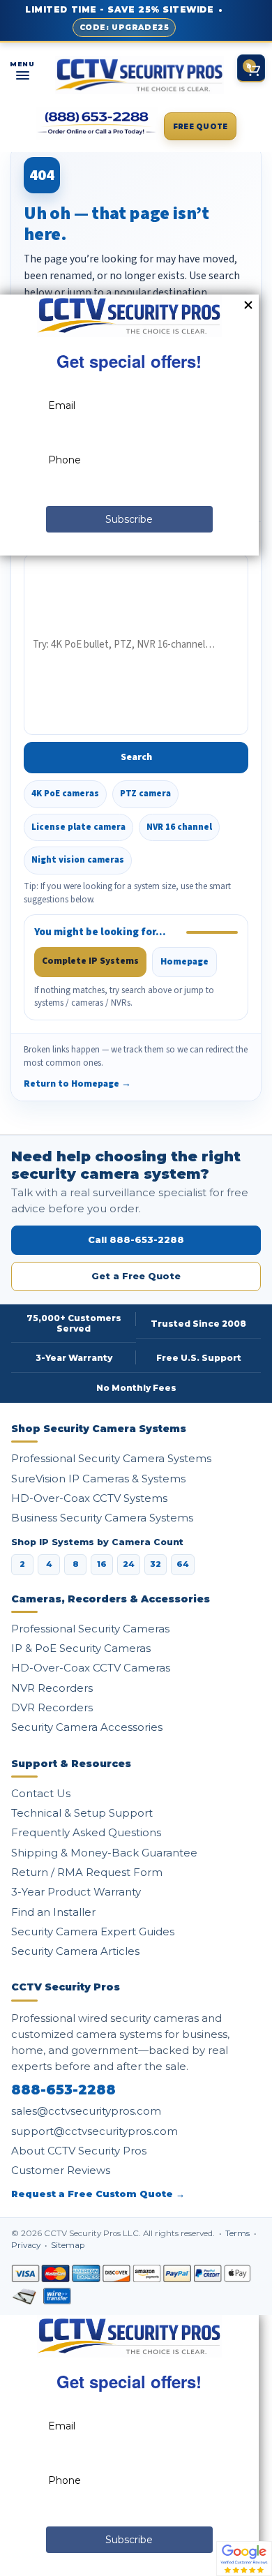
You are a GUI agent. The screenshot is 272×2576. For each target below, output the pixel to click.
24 (129, 1564)
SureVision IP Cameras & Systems (98, 1479)
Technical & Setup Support (82, 1813)
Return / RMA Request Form (87, 1872)
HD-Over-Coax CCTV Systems (89, 1498)
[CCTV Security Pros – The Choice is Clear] (139, 75)
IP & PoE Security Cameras (81, 1648)
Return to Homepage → (77, 1084)
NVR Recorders (52, 1688)
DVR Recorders (52, 1707)
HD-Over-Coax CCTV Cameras (91, 1668)
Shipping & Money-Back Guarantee (104, 1853)
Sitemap (68, 2245)
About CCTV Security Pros (79, 2151)
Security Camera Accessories (87, 1727)
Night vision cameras (78, 860)
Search (136, 757)
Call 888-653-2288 (136, 1239)
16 (102, 1564)
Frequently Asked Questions (86, 1832)
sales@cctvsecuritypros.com (86, 2111)
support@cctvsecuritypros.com (95, 2131)
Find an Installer (53, 1912)
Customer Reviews (61, 2170)
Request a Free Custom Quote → (98, 2194)
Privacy (27, 2245)
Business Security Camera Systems (102, 1518)
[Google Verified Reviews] (244, 2558)
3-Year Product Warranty (76, 1892)
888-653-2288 (63, 2090)
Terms (239, 2233)
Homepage (184, 961)
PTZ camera (145, 794)
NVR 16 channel (179, 827)
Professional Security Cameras (90, 1629)
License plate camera (78, 827)
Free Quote (201, 127)
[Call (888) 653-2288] (97, 124)
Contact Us (41, 1793)
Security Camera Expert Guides (93, 1931)
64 (183, 1564)
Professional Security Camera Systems (111, 1458)
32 (156, 1564)
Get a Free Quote (136, 1276)
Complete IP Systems (90, 961)
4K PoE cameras (65, 794)
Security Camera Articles (75, 1951)
